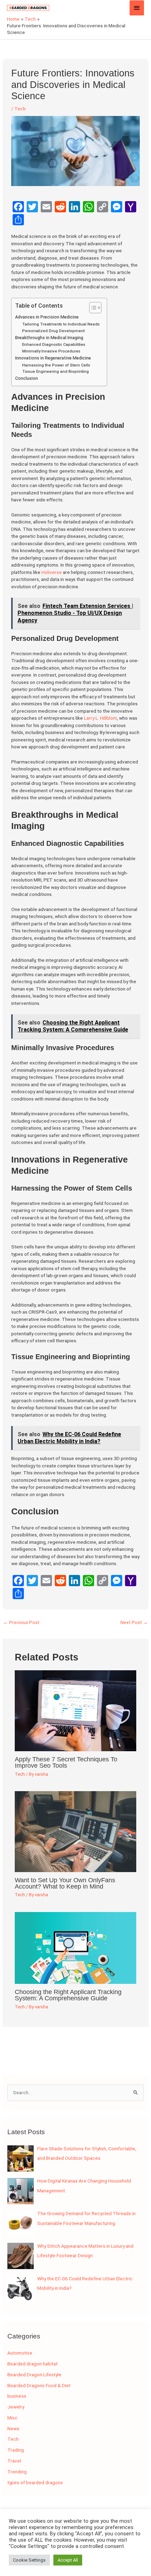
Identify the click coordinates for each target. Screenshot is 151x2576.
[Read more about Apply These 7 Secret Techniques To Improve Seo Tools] (76, 1710)
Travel (14, 2461)
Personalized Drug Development (53, 331)
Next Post (134, 1622)
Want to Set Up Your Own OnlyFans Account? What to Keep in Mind (65, 1883)
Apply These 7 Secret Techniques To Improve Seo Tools (66, 1762)
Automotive (20, 2353)
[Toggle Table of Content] (92, 308)
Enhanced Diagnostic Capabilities (54, 345)
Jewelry (16, 2407)
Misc (12, 2418)
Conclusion (27, 378)
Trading (16, 2450)
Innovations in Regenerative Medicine (53, 358)
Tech (20, 109)
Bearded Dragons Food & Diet (39, 2385)
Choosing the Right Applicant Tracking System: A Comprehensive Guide (68, 1995)
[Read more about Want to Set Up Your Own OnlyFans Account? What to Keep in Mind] (76, 1831)
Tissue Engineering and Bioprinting (55, 372)
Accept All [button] (68, 2560)
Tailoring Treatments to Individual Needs (61, 324)
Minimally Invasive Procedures (51, 351)
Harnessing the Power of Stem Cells (56, 365)
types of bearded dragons (35, 2482)
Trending (17, 2472)
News (13, 2428)
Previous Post (21, 1622)
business (17, 2396)
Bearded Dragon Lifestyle (34, 2375)
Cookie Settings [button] (29, 2560)
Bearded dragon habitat (32, 2364)
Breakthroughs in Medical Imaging (49, 338)
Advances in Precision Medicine (47, 317)
